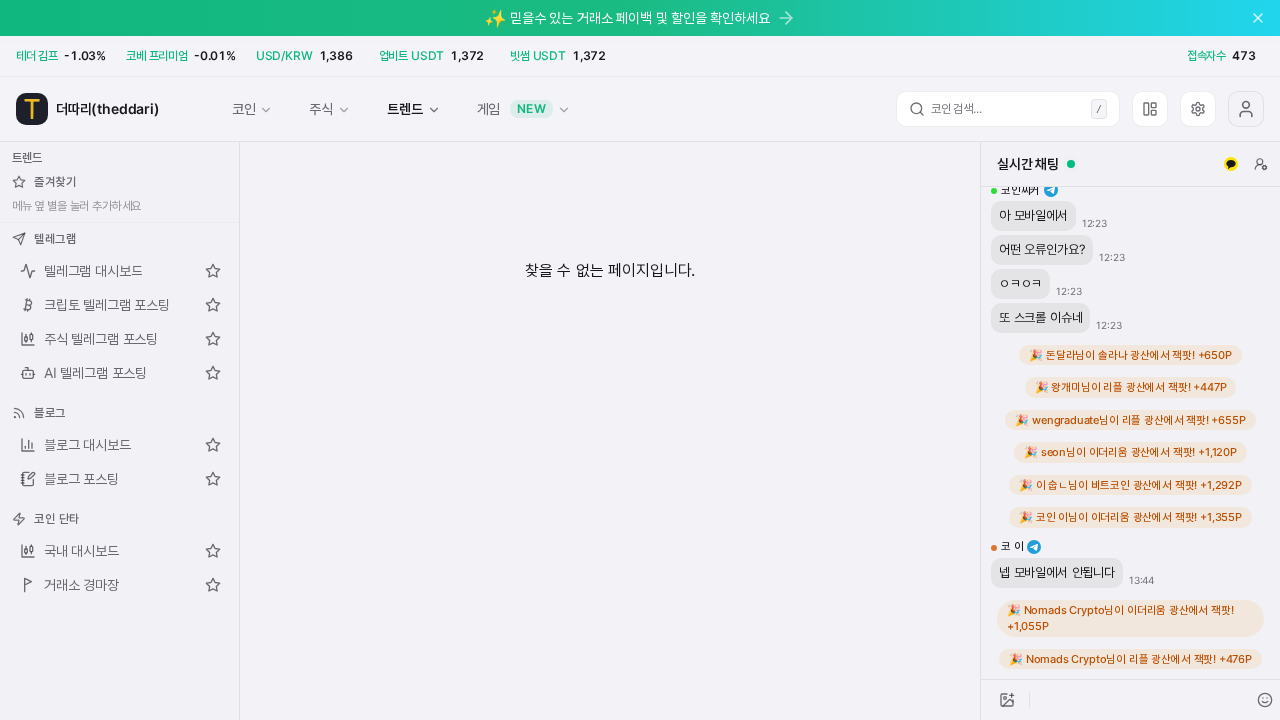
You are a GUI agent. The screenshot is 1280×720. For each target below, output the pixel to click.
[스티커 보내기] (1265, 700)
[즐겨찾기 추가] (213, 271)
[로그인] (1246, 109)
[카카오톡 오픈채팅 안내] (1231, 164)
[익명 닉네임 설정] (1261, 164)
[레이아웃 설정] (1150, 109)
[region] (1130, 433)
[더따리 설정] (1198, 109)
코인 (244, 108)
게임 (512, 108)
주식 (321, 108)
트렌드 (404, 108)
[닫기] (1258, 18)
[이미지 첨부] (1007, 700)
